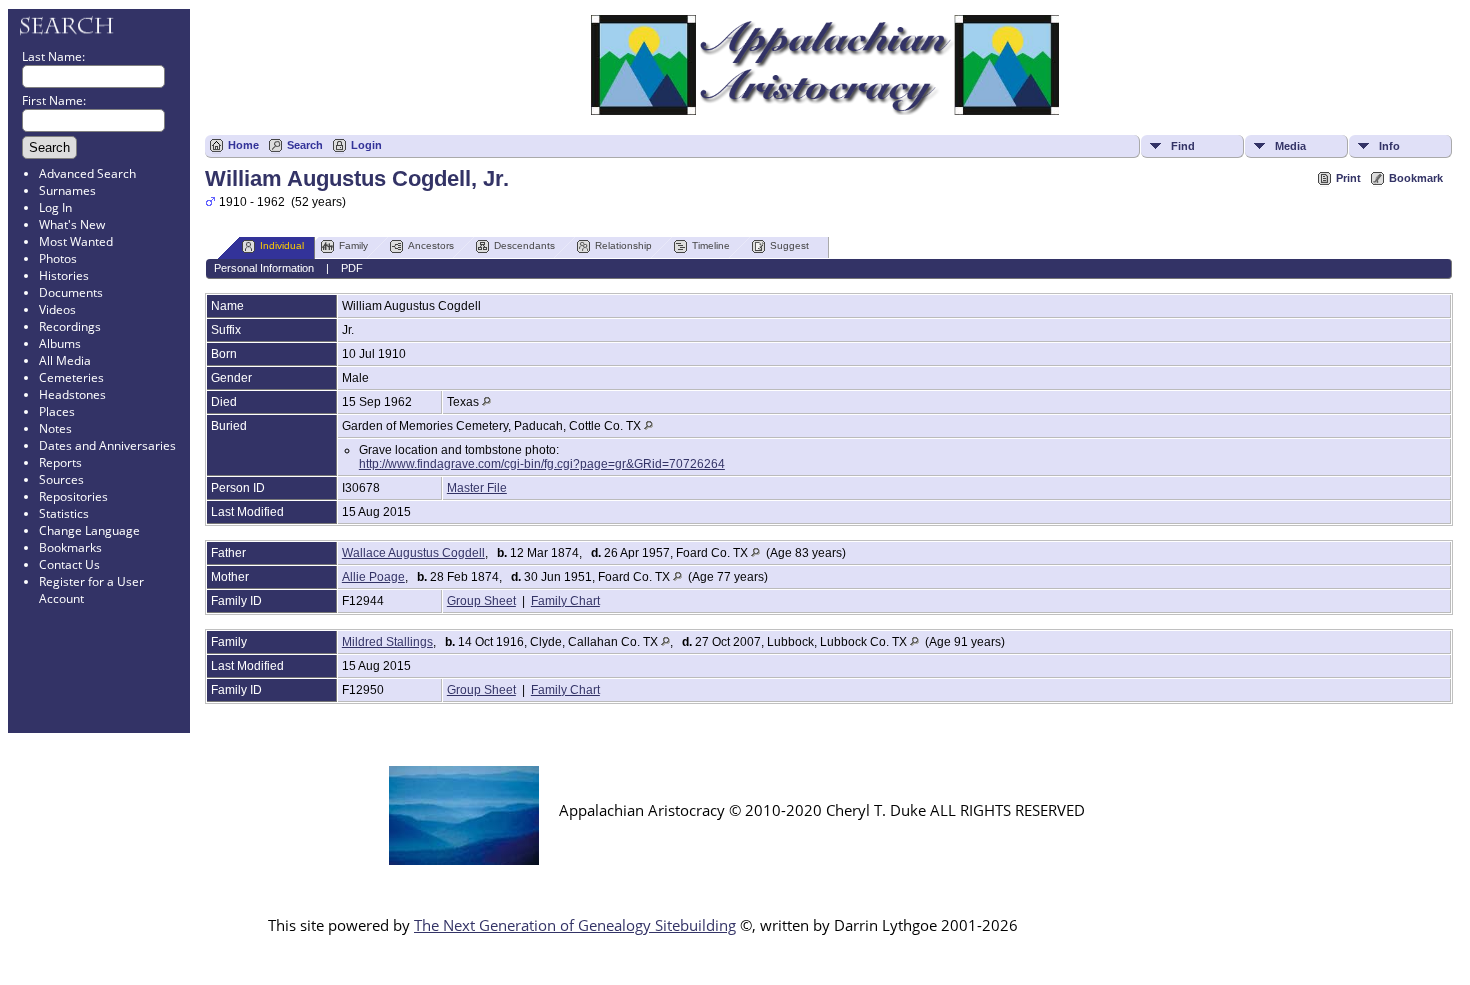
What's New (72, 224)
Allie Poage (373, 577)
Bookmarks (70, 547)
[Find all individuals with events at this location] (486, 402)
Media (1290, 146)
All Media (65, 360)
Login (366, 145)
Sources (61, 479)
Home (243, 145)
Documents (71, 292)
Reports (60, 462)
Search (305, 145)
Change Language (89, 530)
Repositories (73, 496)
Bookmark (1416, 178)
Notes (55, 428)
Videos (57, 309)
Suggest (789, 245)
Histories (64, 275)
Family (353, 245)
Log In (55, 207)
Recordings (70, 326)
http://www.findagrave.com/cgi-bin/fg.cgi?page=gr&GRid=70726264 (542, 464)
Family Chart (565, 601)
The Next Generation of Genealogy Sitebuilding (575, 925)
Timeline (711, 245)
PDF (352, 268)
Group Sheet (481, 601)
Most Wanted (76, 241)
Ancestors (431, 245)
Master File (477, 488)
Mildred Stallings (387, 642)
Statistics (64, 513)
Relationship (623, 245)
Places (57, 411)
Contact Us (69, 564)
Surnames (67, 190)
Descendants (524, 245)
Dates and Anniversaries (107, 445)
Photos (58, 258)
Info (1389, 146)
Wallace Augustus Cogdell (413, 553)
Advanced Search (87, 173)
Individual (282, 245)
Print (1348, 178)
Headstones (72, 394)
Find (1183, 146)
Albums (60, 343)
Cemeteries (71, 377)
